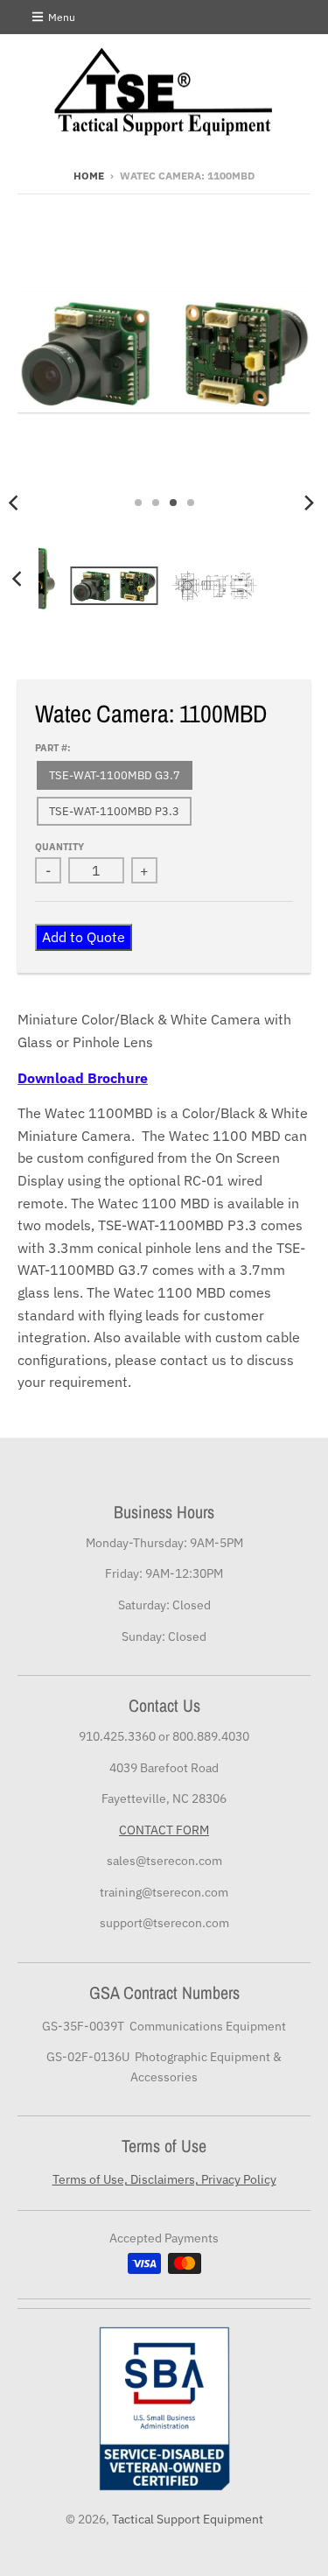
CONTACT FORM (164, 1830)
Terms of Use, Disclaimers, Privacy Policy (164, 2179)
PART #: (53, 748)
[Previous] (19, 579)
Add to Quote (84, 937)
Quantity (59, 847)
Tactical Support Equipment (188, 2519)
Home (89, 176)
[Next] (309, 503)
